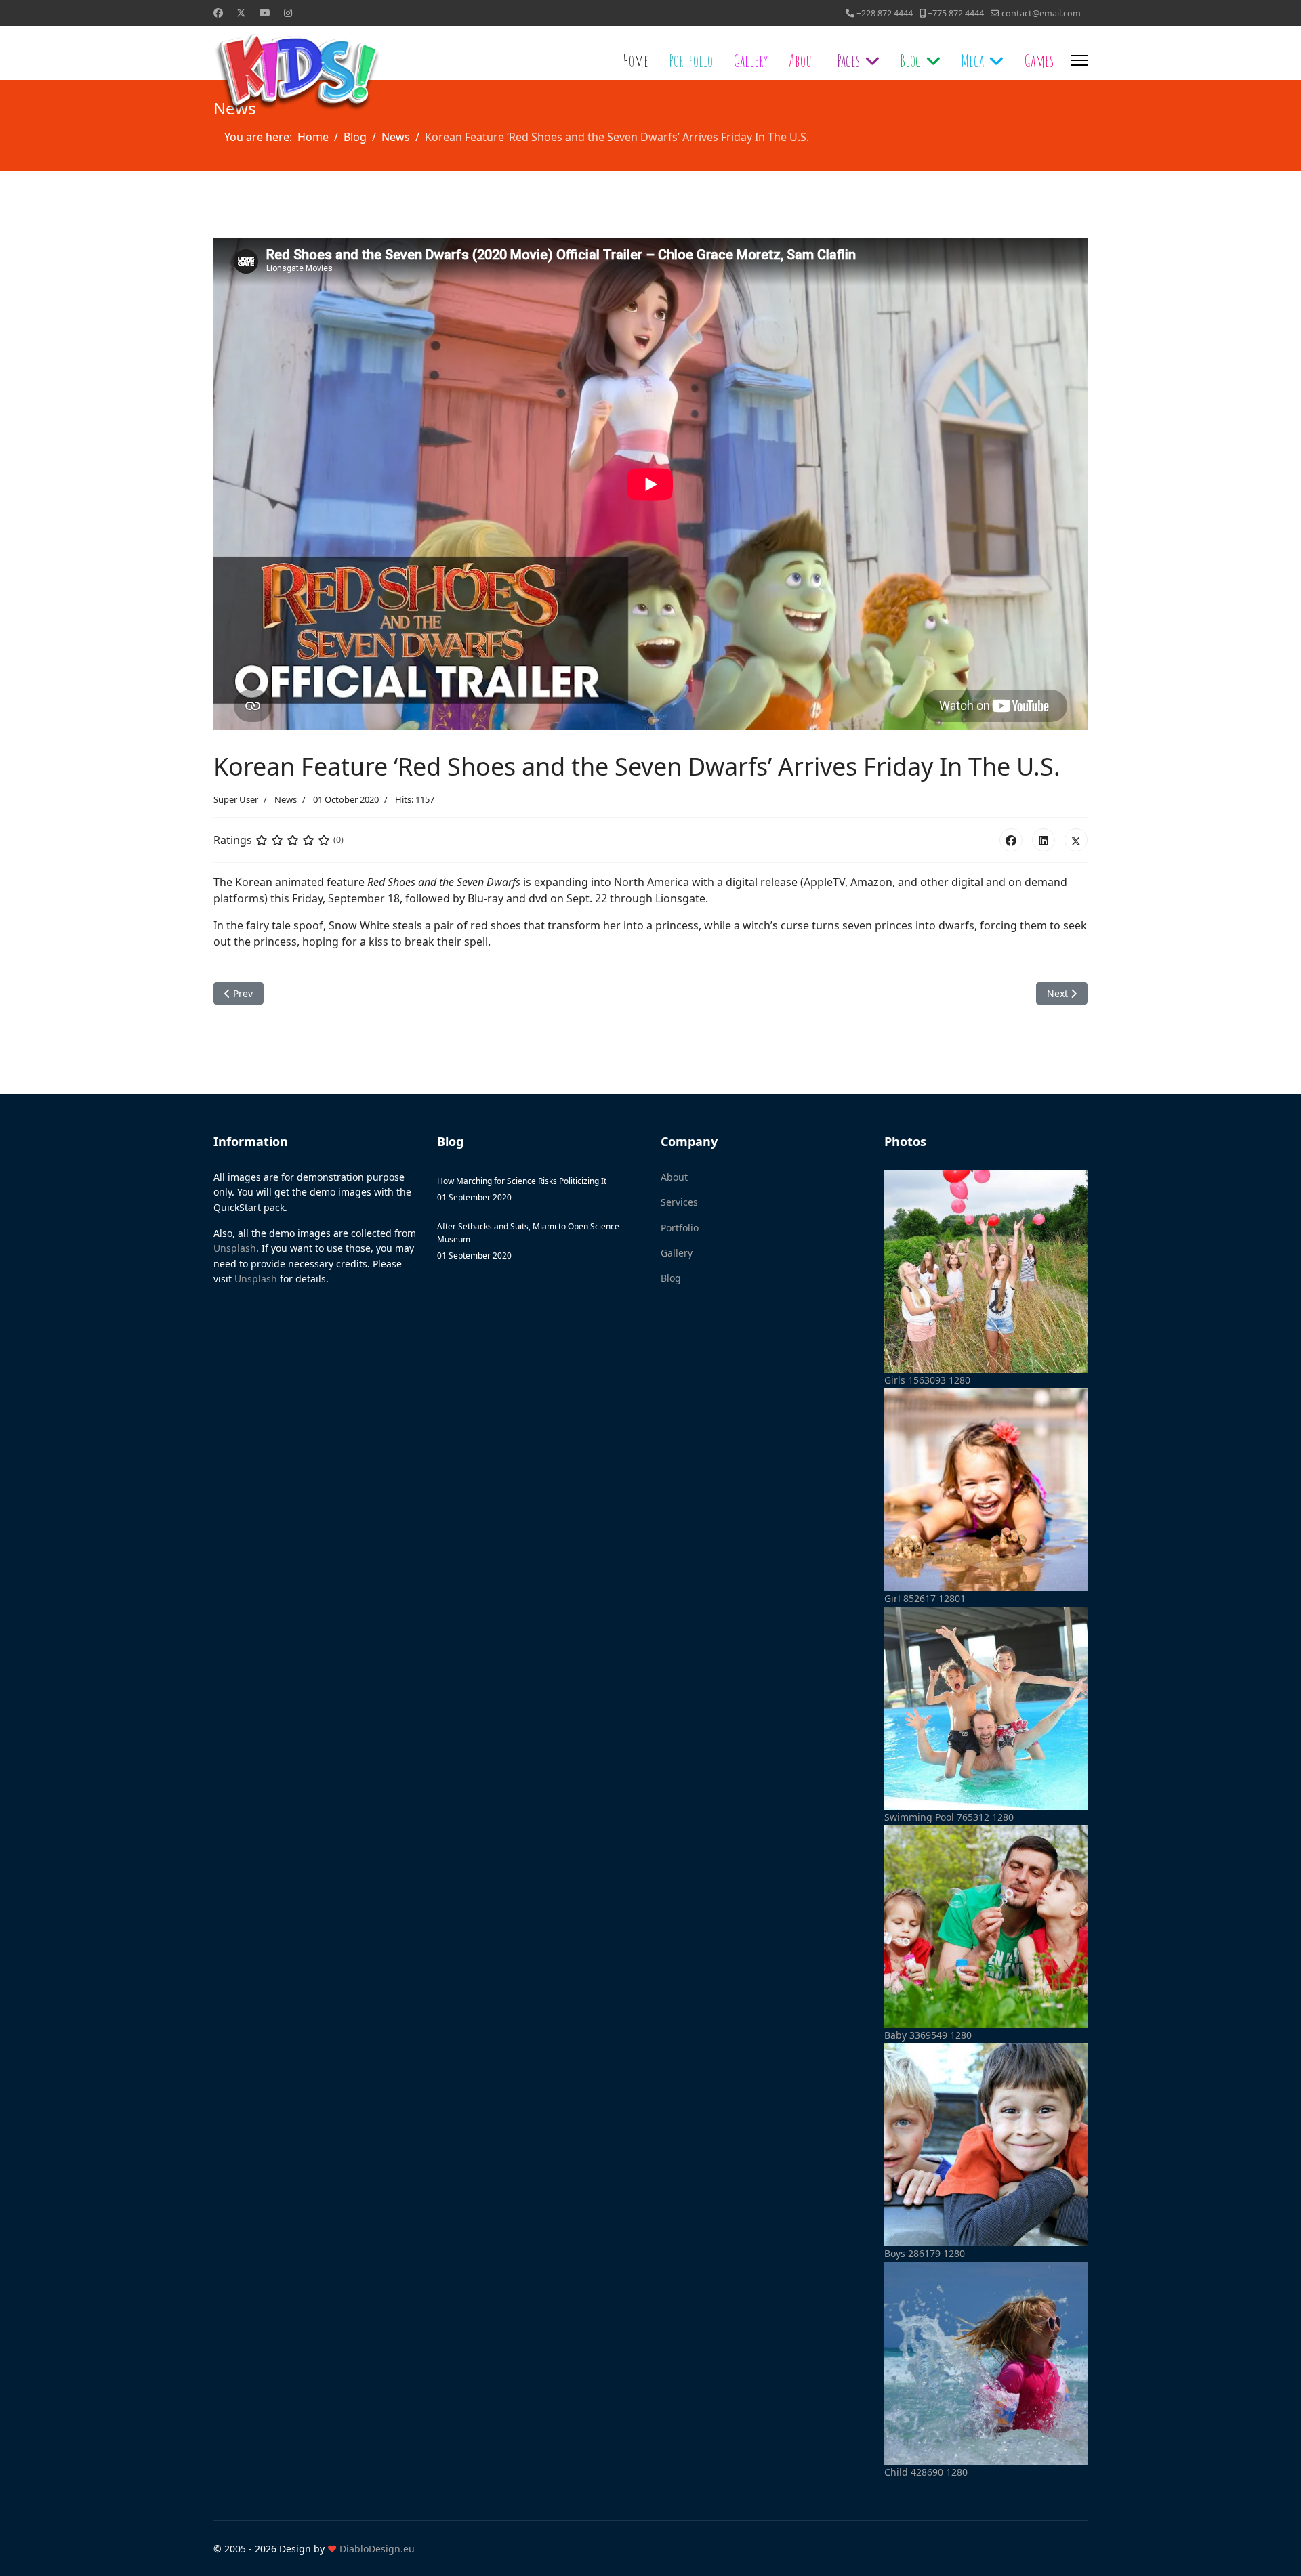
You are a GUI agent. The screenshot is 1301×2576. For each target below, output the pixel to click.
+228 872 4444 (885, 13)
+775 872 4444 (956, 13)
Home (636, 60)
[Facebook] (1011, 840)
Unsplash (235, 1248)
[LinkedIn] (1044, 840)
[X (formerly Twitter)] (1076, 840)
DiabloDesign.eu (377, 2549)
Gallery (751, 60)
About (803, 60)
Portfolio (691, 60)
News (286, 799)
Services (679, 1202)
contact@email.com (1041, 13)
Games (1039, 60)
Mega (972, 60)
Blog (910, 60)
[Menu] (1079, 60)
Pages (848, 60)
